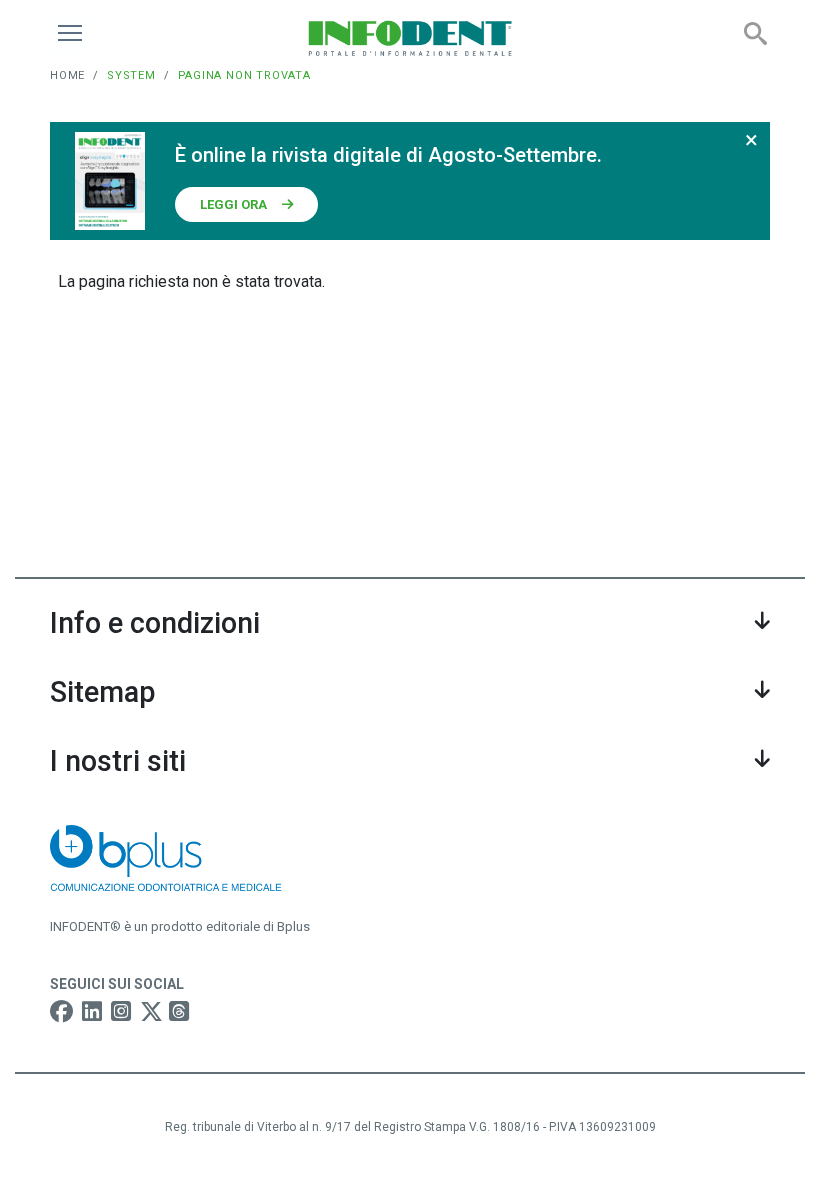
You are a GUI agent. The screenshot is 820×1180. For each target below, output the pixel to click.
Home (67, 75)
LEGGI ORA (233, 204)
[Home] (409, 38)
